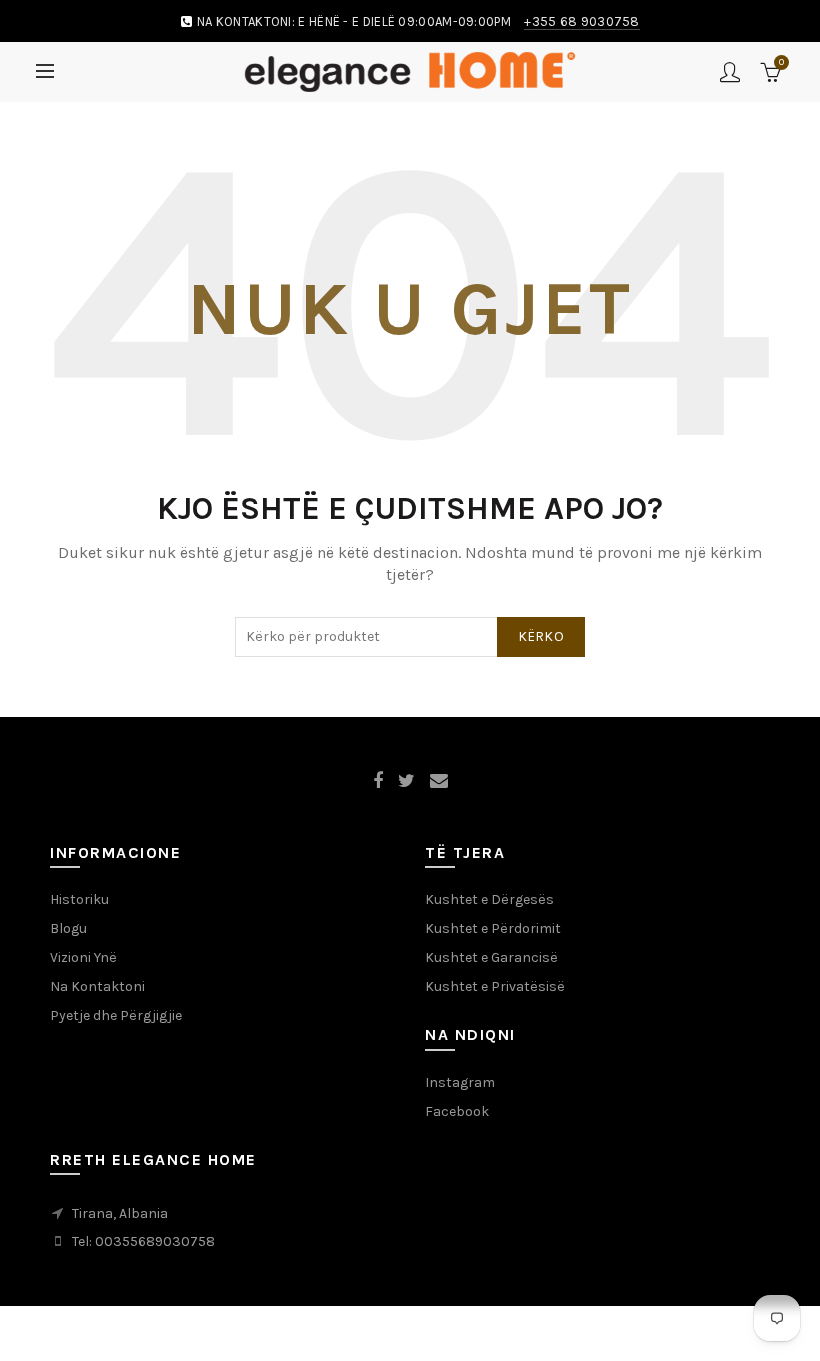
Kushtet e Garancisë (491, 957)
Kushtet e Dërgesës (489, 899)
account (730, 72)
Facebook (457, 1111)
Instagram (460, 1082)
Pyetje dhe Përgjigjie (116, 1015)
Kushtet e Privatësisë (495, 986)
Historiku (79, 899)
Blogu (68, 928)
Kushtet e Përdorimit (493, 928)
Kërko (541, 636)
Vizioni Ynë (83, 957)
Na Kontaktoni (97, 986)
